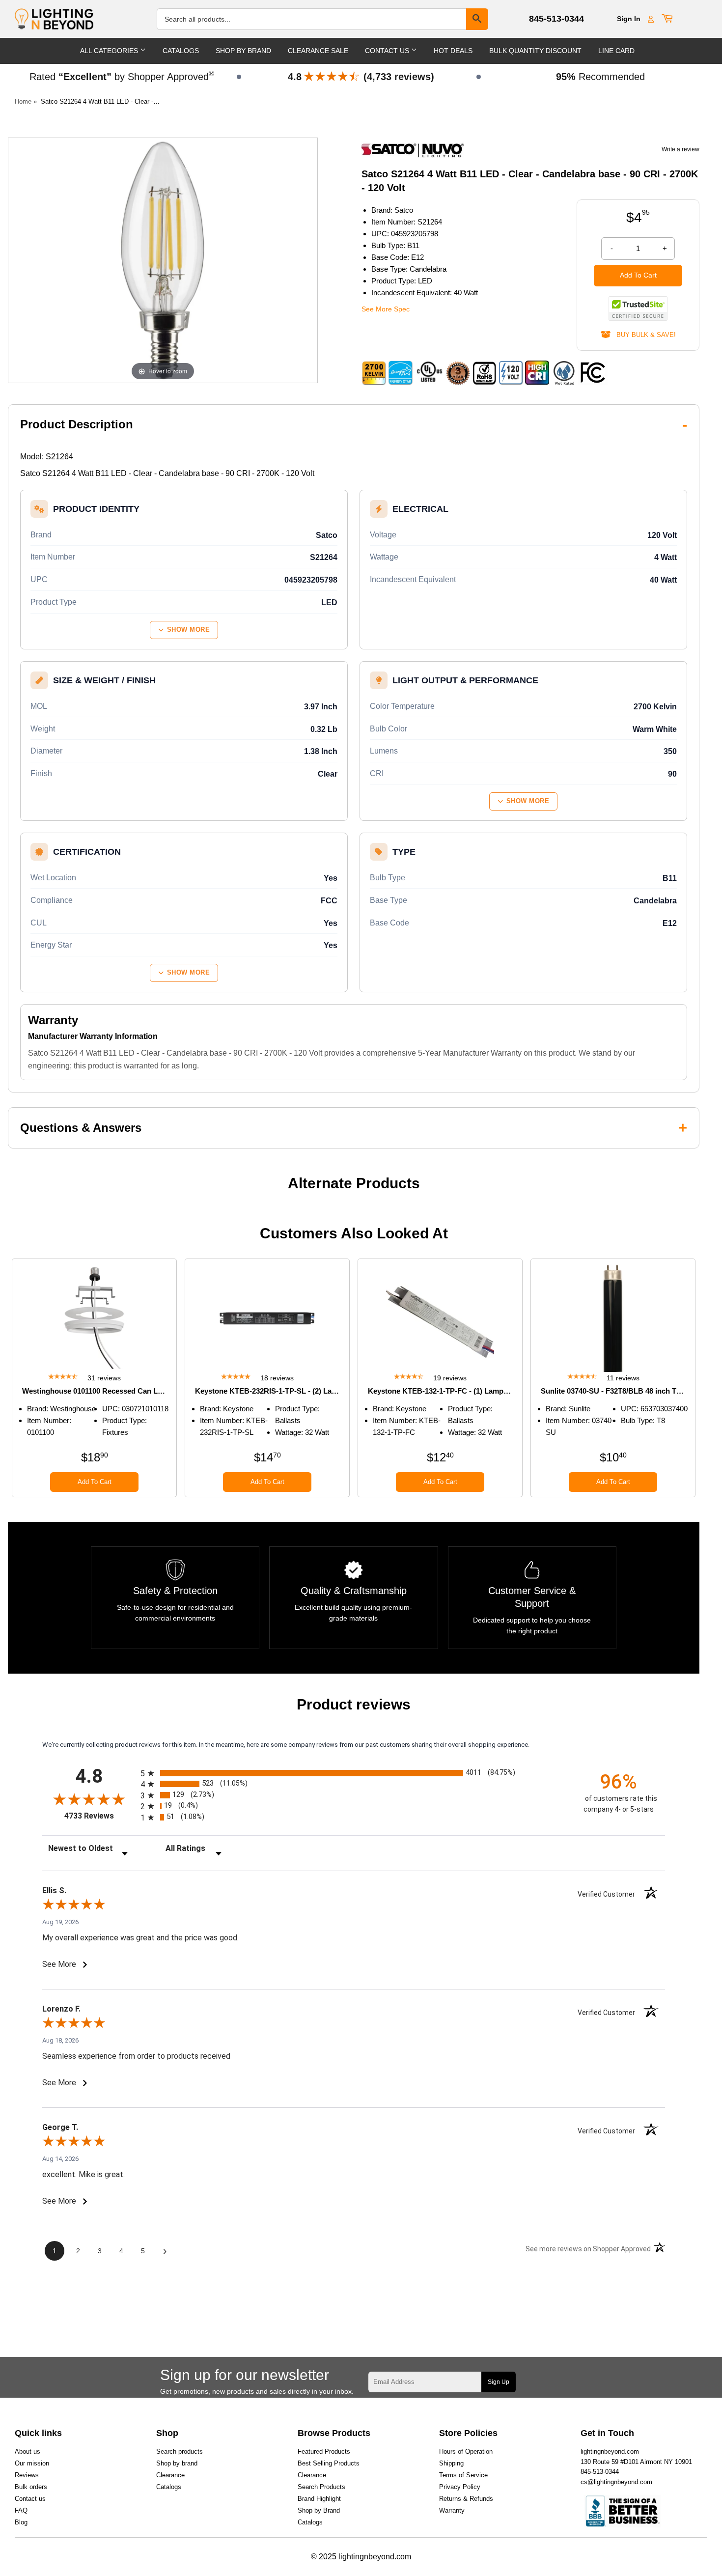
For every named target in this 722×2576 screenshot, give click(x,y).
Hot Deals (453, 51)
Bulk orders (31, 2487)
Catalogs (181, 51)
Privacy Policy (460, 2487)
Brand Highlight (319, 2499)
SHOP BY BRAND (243, 51)
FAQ (21, 2510)
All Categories (110, 51)
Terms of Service (463, 2475)
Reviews (27, 2475)
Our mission (32, 2463)
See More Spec (386, 309)
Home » (26, 101)
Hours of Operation (466, 2451)
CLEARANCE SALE (318, 51)
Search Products (321, 2487)
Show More (189, 630)
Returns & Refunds (466, 2499)
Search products (180, 2451)
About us (28, 2451)
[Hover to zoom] (163, 260)
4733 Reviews (100, 1816)
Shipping (451, 2463)
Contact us (30, 2499)
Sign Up (499, 2382)
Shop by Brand (319, 2510)
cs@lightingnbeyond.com (616, 2482)
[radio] (354, 1773)
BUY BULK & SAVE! (643, 335)
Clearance (170, 2475)
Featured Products (324, 2451)
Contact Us (388, 51)
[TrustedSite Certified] (638, 308)
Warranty (452, 2510)
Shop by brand (177, 2463)
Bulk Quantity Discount (535, 51)
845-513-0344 (556, 19)
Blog (21, 2522)
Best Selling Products (329, 2463)
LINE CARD (616, 51)
